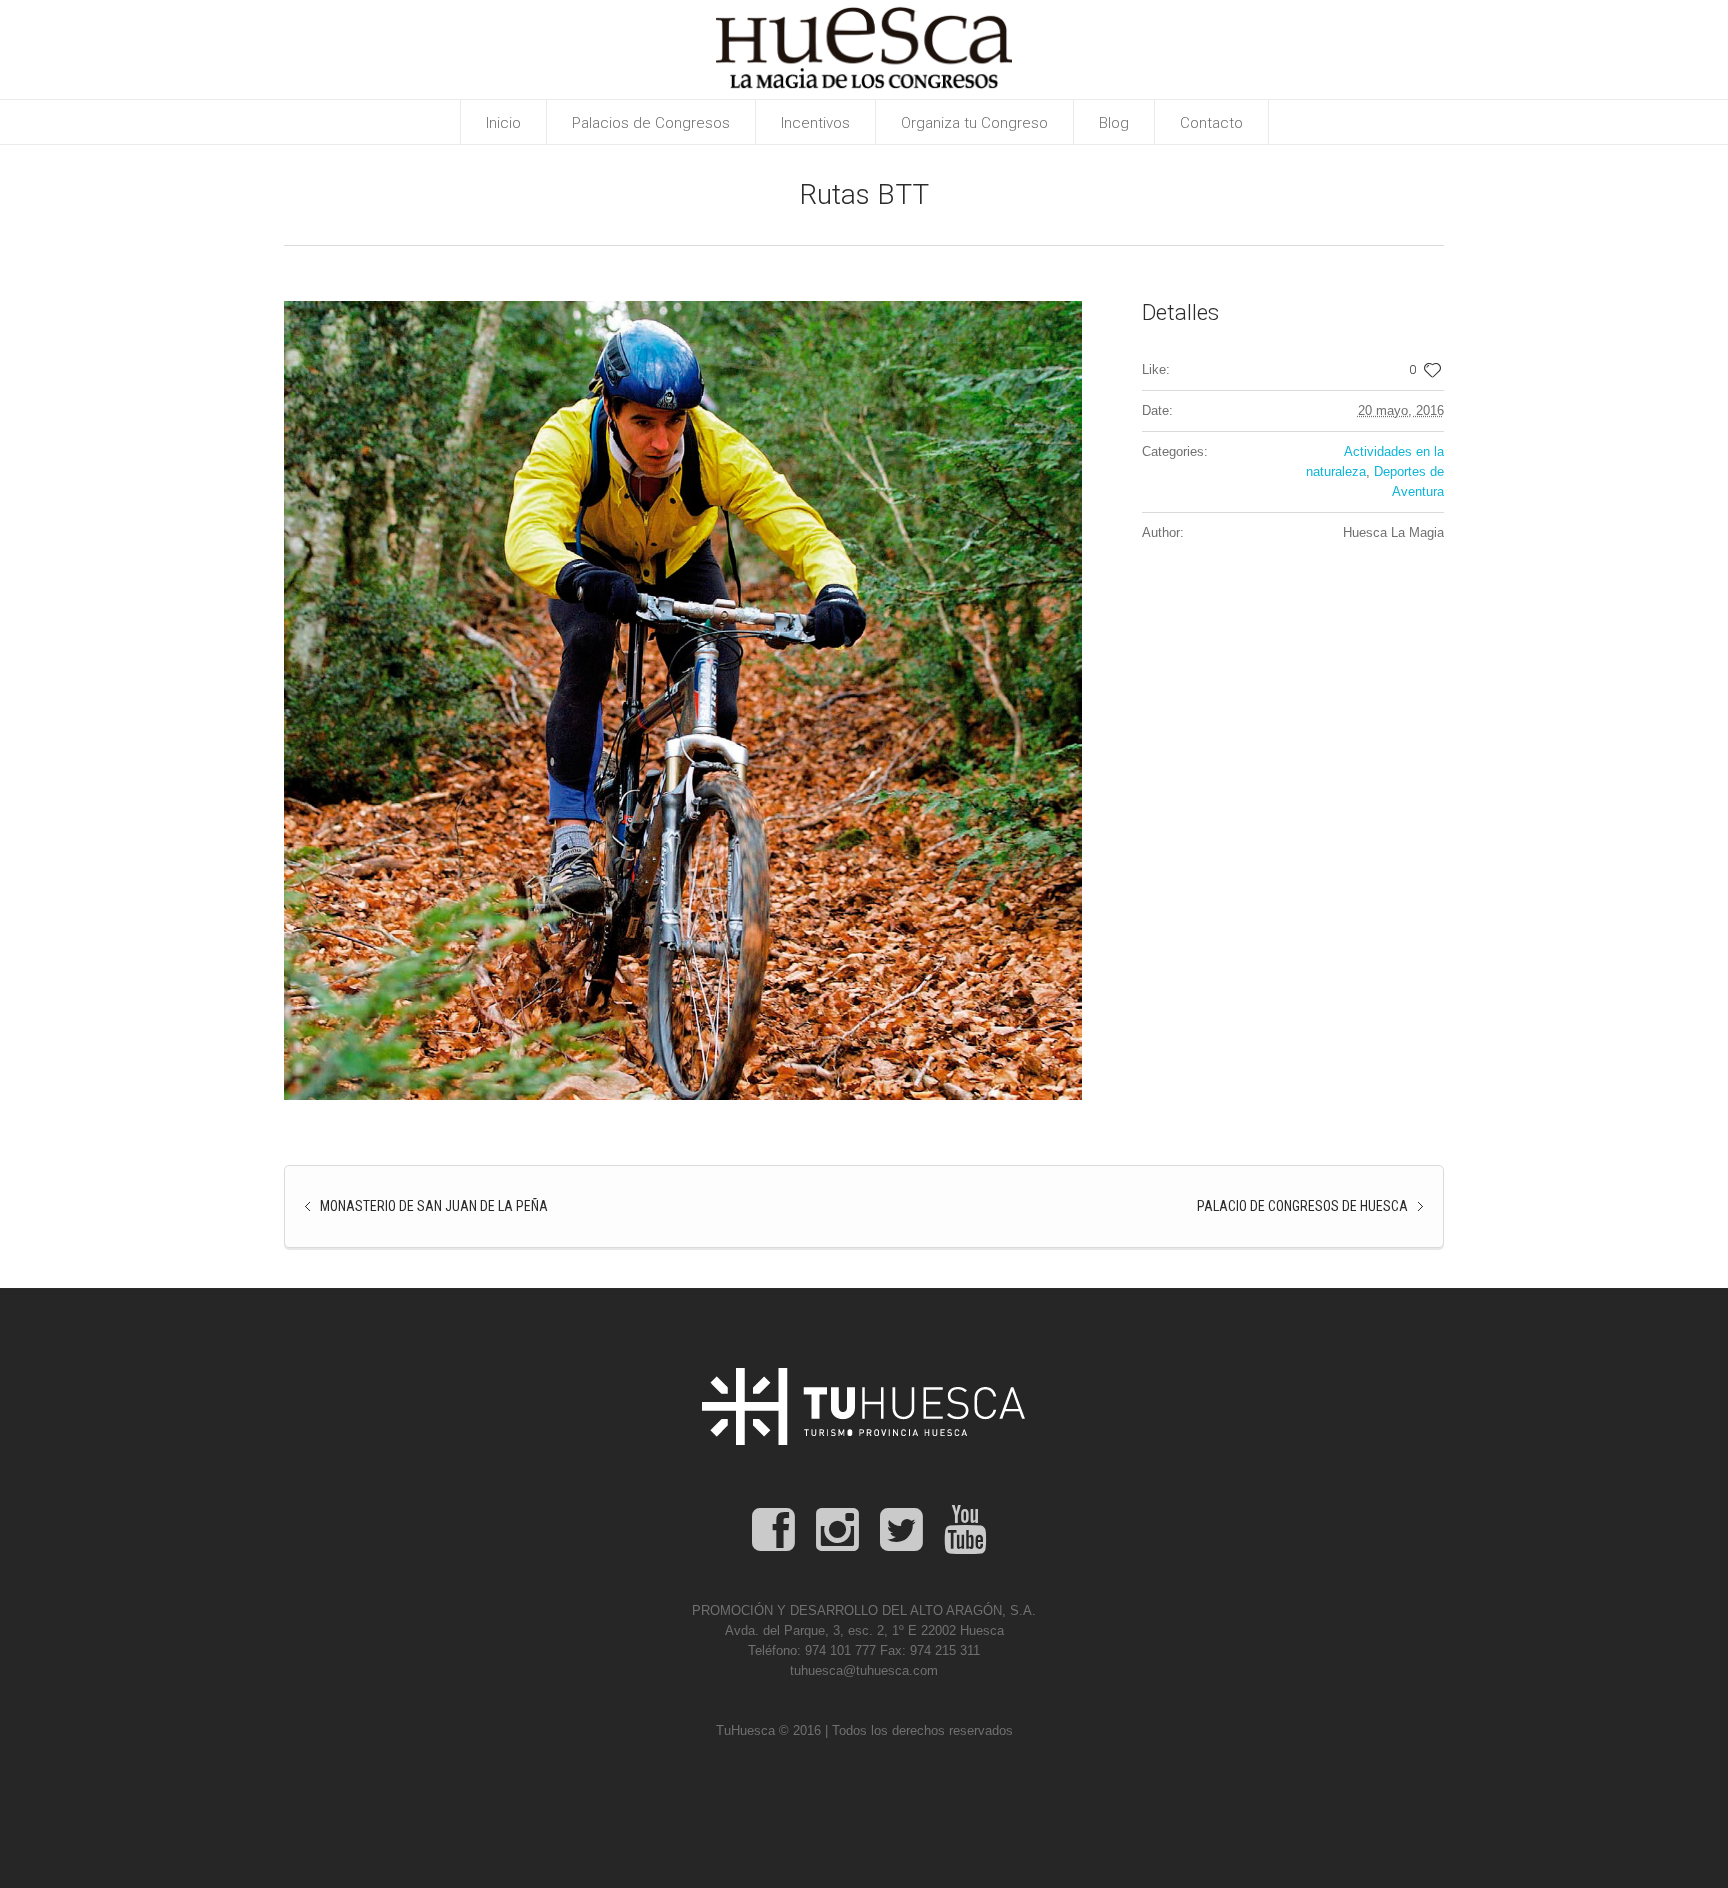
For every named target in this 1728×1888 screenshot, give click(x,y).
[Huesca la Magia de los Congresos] (864, 1406)
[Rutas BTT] (683, 700)
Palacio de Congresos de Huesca (1302, 1206)
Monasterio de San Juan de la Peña (434, 1206)
